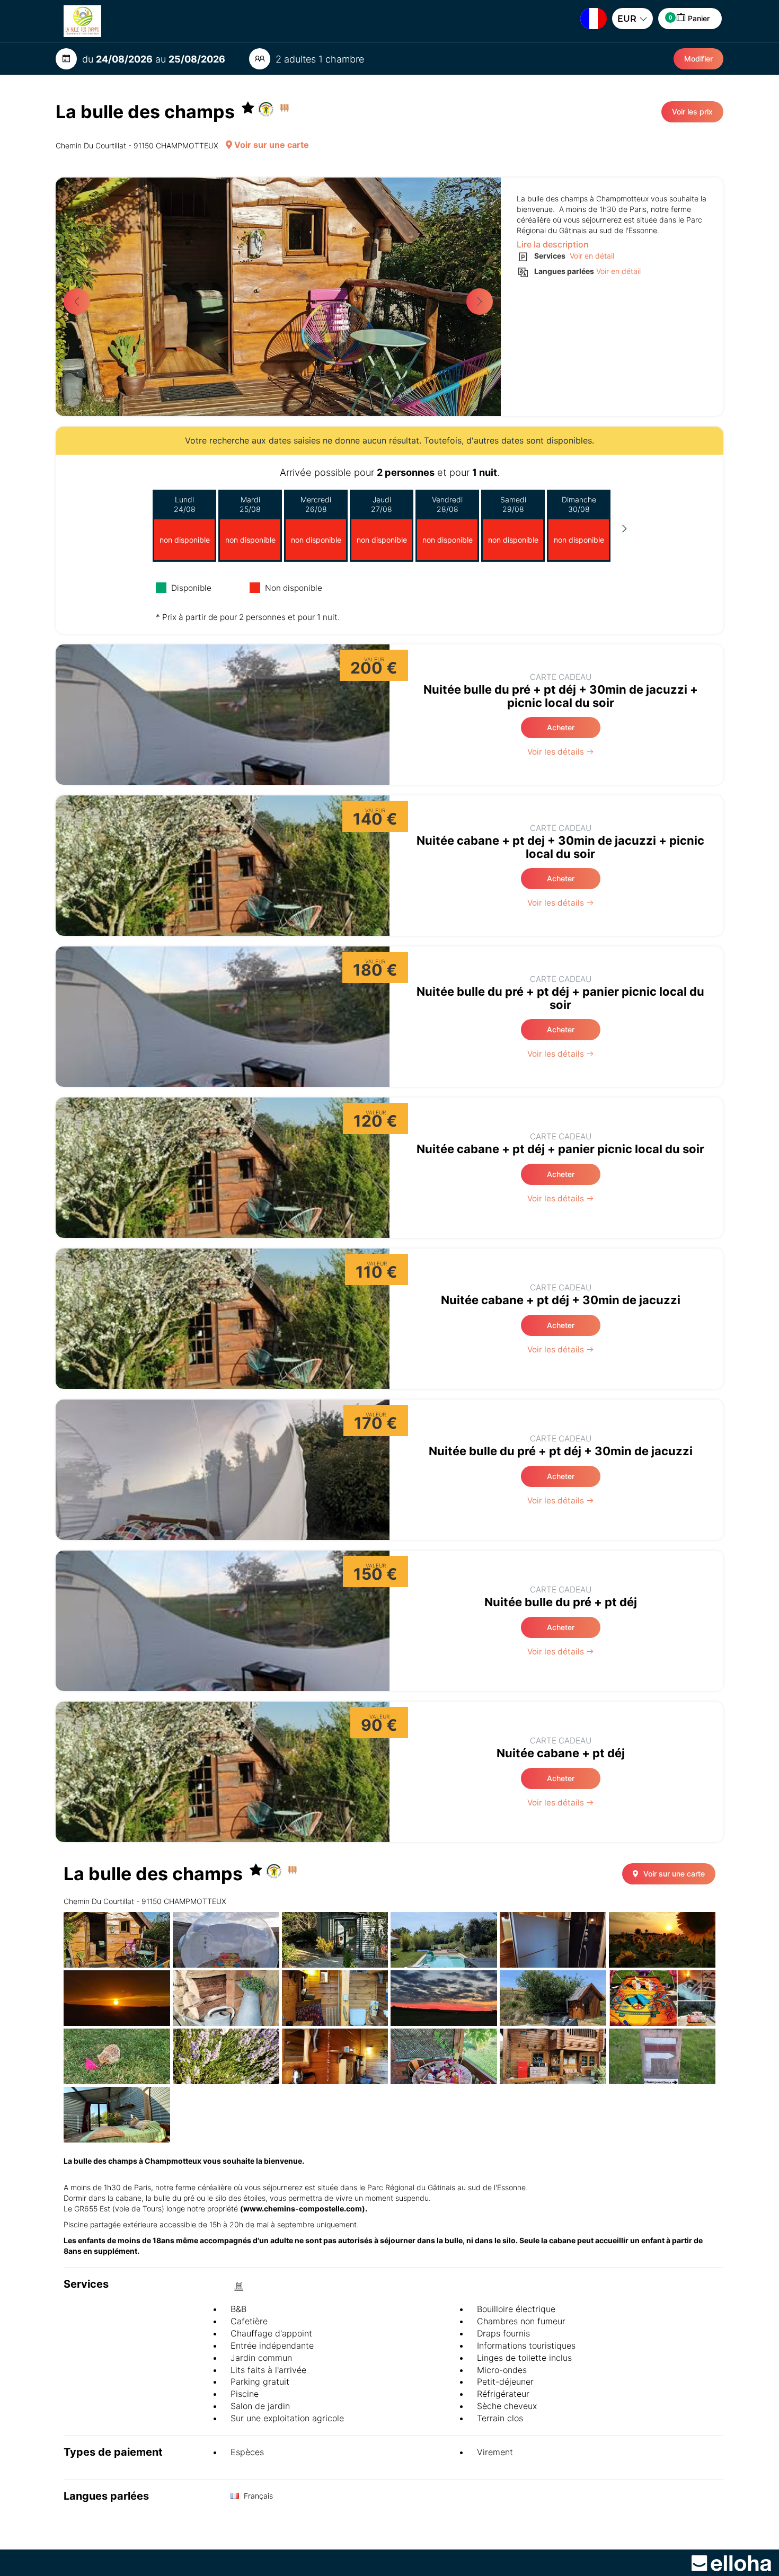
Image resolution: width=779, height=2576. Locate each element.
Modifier (698, 59)
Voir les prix (692, 112)
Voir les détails (557, 752)
